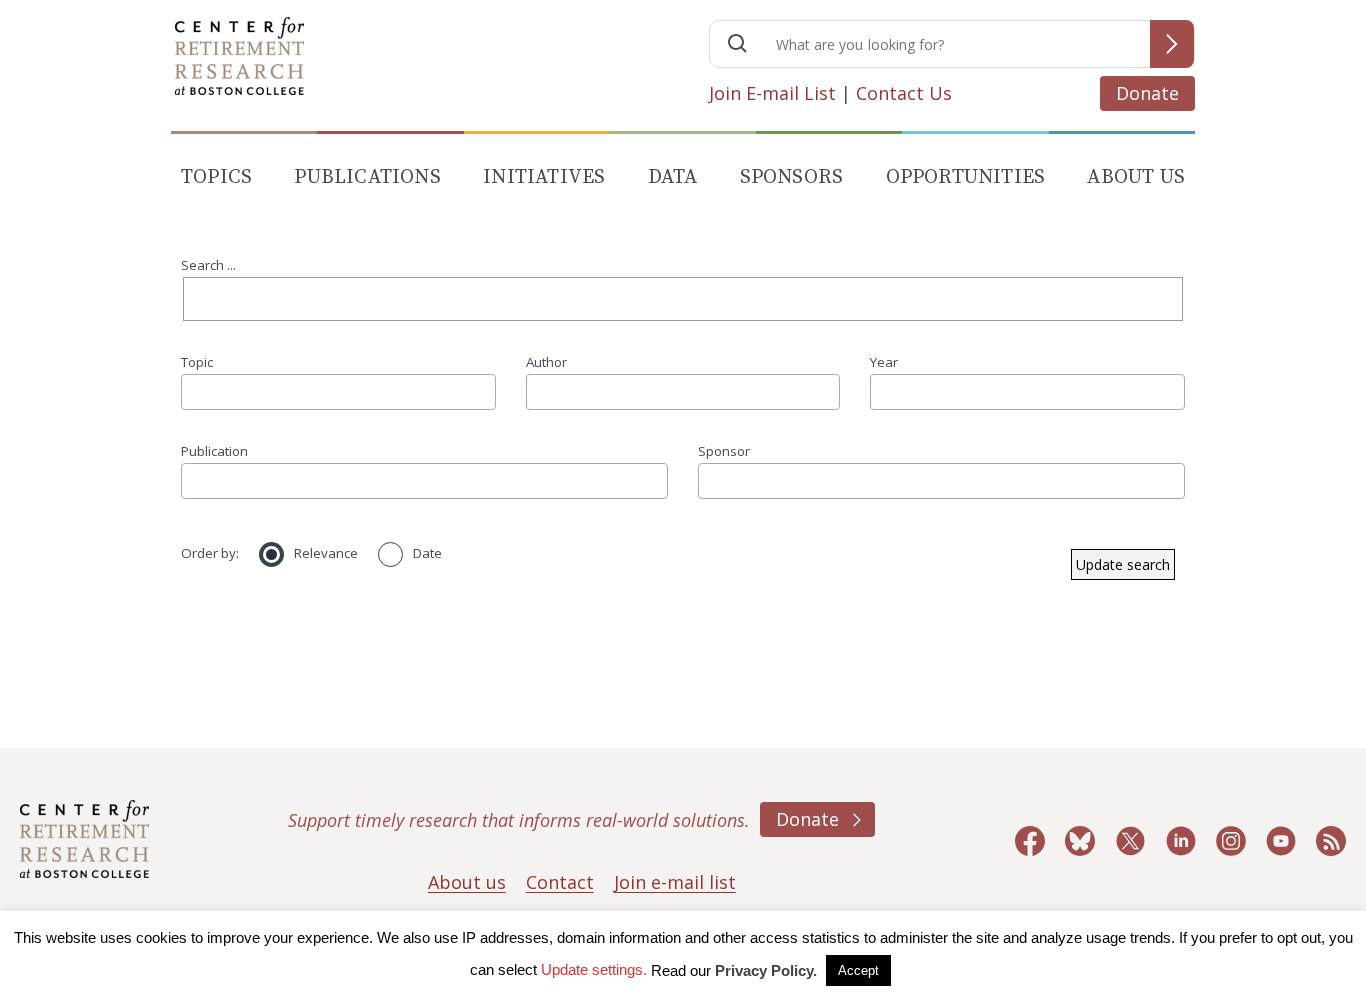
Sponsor (724, 451)
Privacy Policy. (766, 970)
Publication (214, 451)
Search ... (208, 265)
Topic (197, 362)
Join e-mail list (675, 882)
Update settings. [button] (594, 969)
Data (673, 177)
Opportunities (966, 177)
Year (884, 362)
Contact (560, 882)
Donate (1147, 93)
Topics (216, 177)
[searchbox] (194, 391)
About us (467, 882)
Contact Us (904, 93)
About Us (1136, 177)
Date (427, 553)
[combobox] (338, 392)
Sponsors (792, 177)
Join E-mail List (772, 93)
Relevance (326, 553)
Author (546, 362)
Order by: (210, 553)
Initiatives (544, 177)
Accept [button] (858, 970)
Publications (367, 177)
